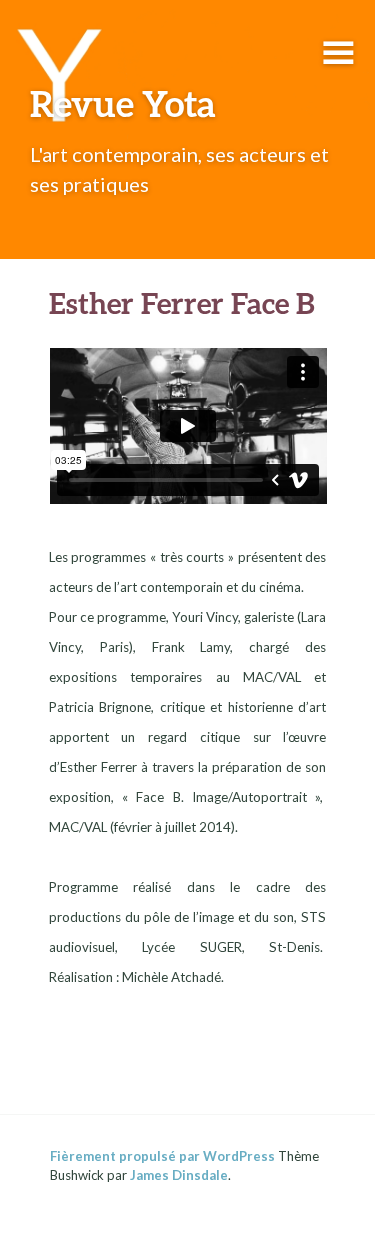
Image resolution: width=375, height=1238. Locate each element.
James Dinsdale (179, 1175)
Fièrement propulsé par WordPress (162, 1156)
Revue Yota (123, 103)
